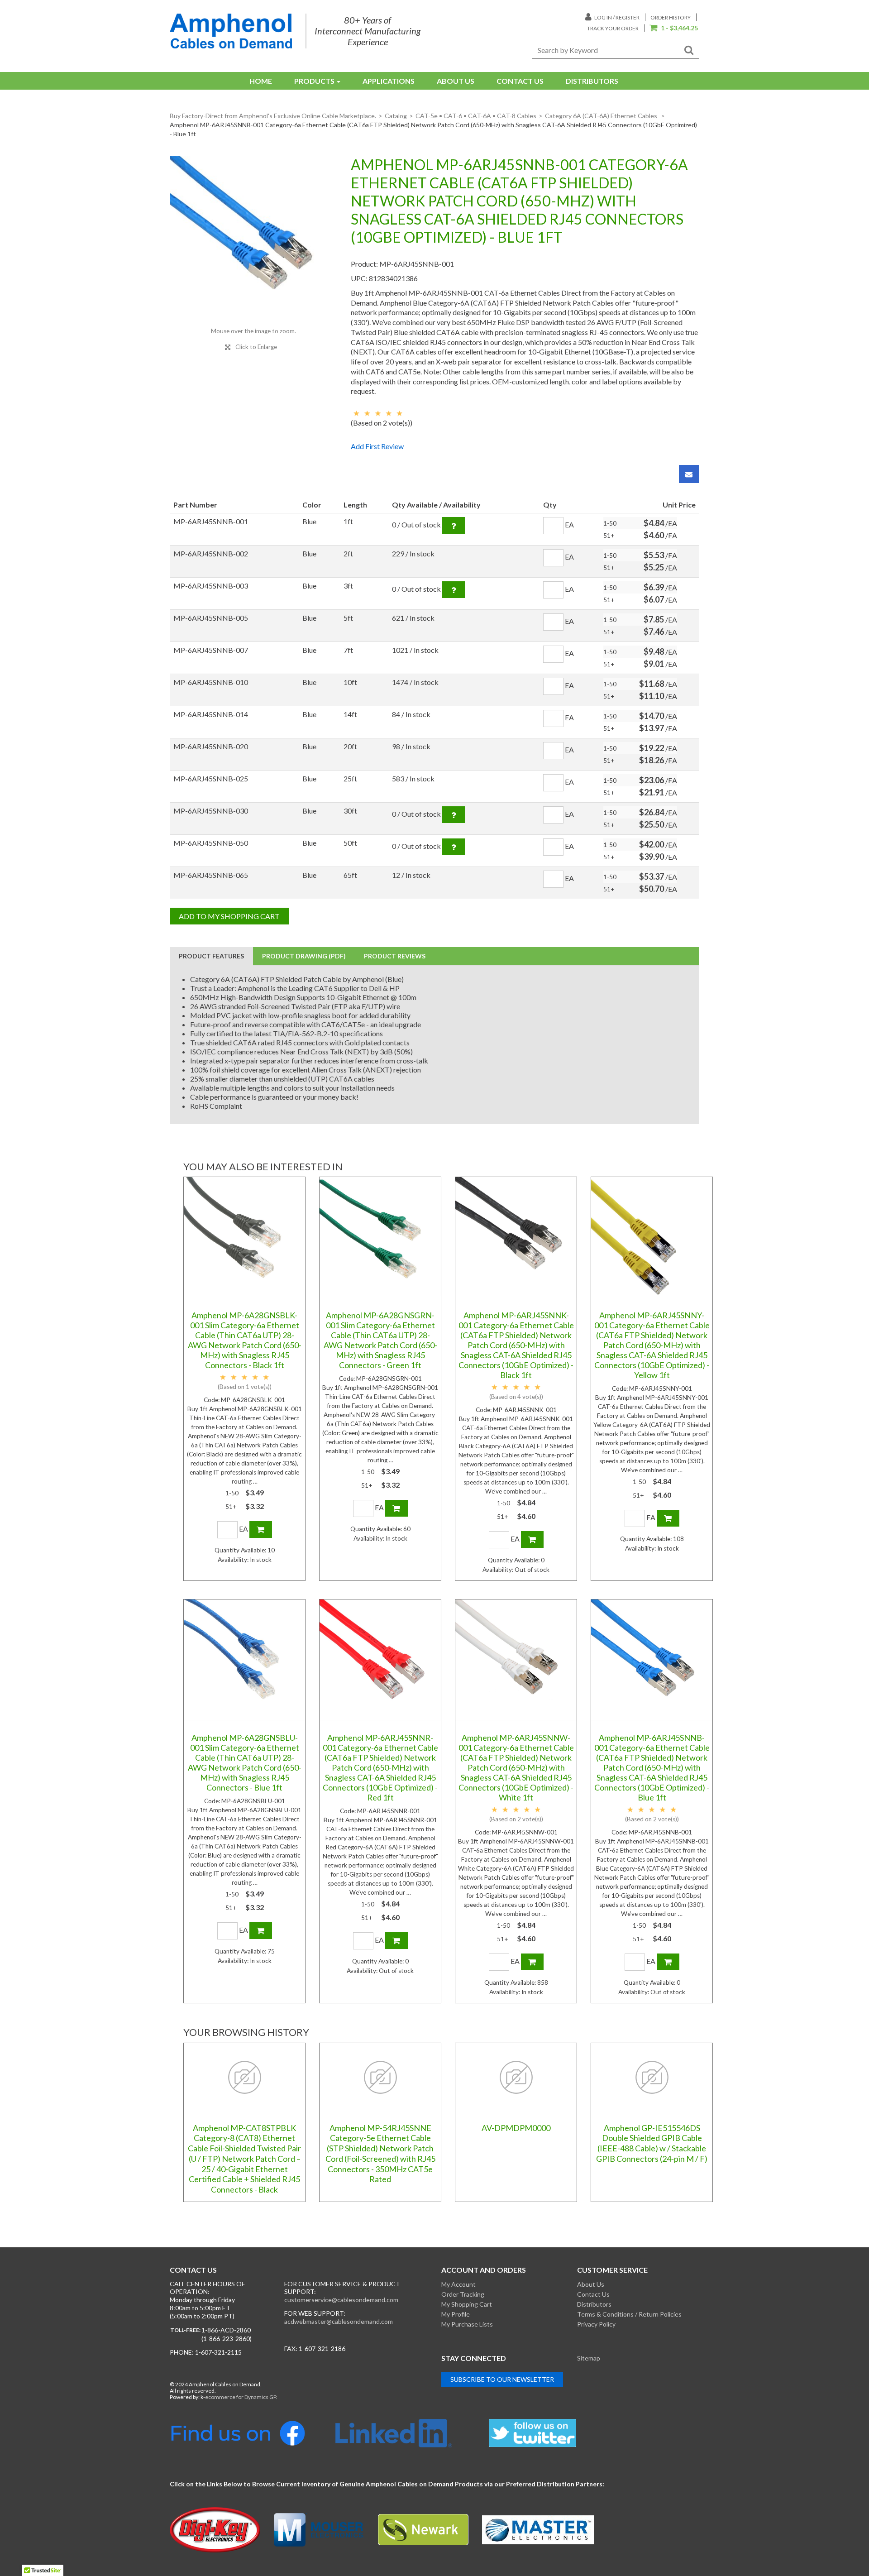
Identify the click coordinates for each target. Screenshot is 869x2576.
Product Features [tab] (211, 956)
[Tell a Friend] (689, 474)
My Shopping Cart (467, 2304)
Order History (671, 17)
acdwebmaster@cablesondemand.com (339, 2321)
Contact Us (520, 81)
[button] (674, 29)
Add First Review (377, 446)
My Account (458, 2284)
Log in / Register (616, 17)
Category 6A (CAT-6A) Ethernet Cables (602, 116)
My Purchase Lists (467, 2324)
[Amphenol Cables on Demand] (231, 31)
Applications (389, 81)
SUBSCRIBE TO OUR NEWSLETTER (502, 2379)
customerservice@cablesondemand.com (341, 2300)
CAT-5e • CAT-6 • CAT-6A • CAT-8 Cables (476, 116)
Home (261, 81)
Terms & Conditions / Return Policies (629, 2314)
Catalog (396, 116)
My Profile (456, 2314)
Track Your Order (613, 28)
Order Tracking (463, 2294)
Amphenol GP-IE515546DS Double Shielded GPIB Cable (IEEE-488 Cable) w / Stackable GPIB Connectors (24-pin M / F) (652, 2143)
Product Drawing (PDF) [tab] (304, 956)
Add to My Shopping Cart (229, 916)
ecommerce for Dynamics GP (241, 2397)
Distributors (592, 81)
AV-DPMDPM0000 (516, 2128)
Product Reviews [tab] (395, 956)
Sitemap (589, 2358)
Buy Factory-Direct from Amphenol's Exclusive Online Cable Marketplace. (273, 116)
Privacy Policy (596, 2324)
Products (314, 81)
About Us (456, 81)
